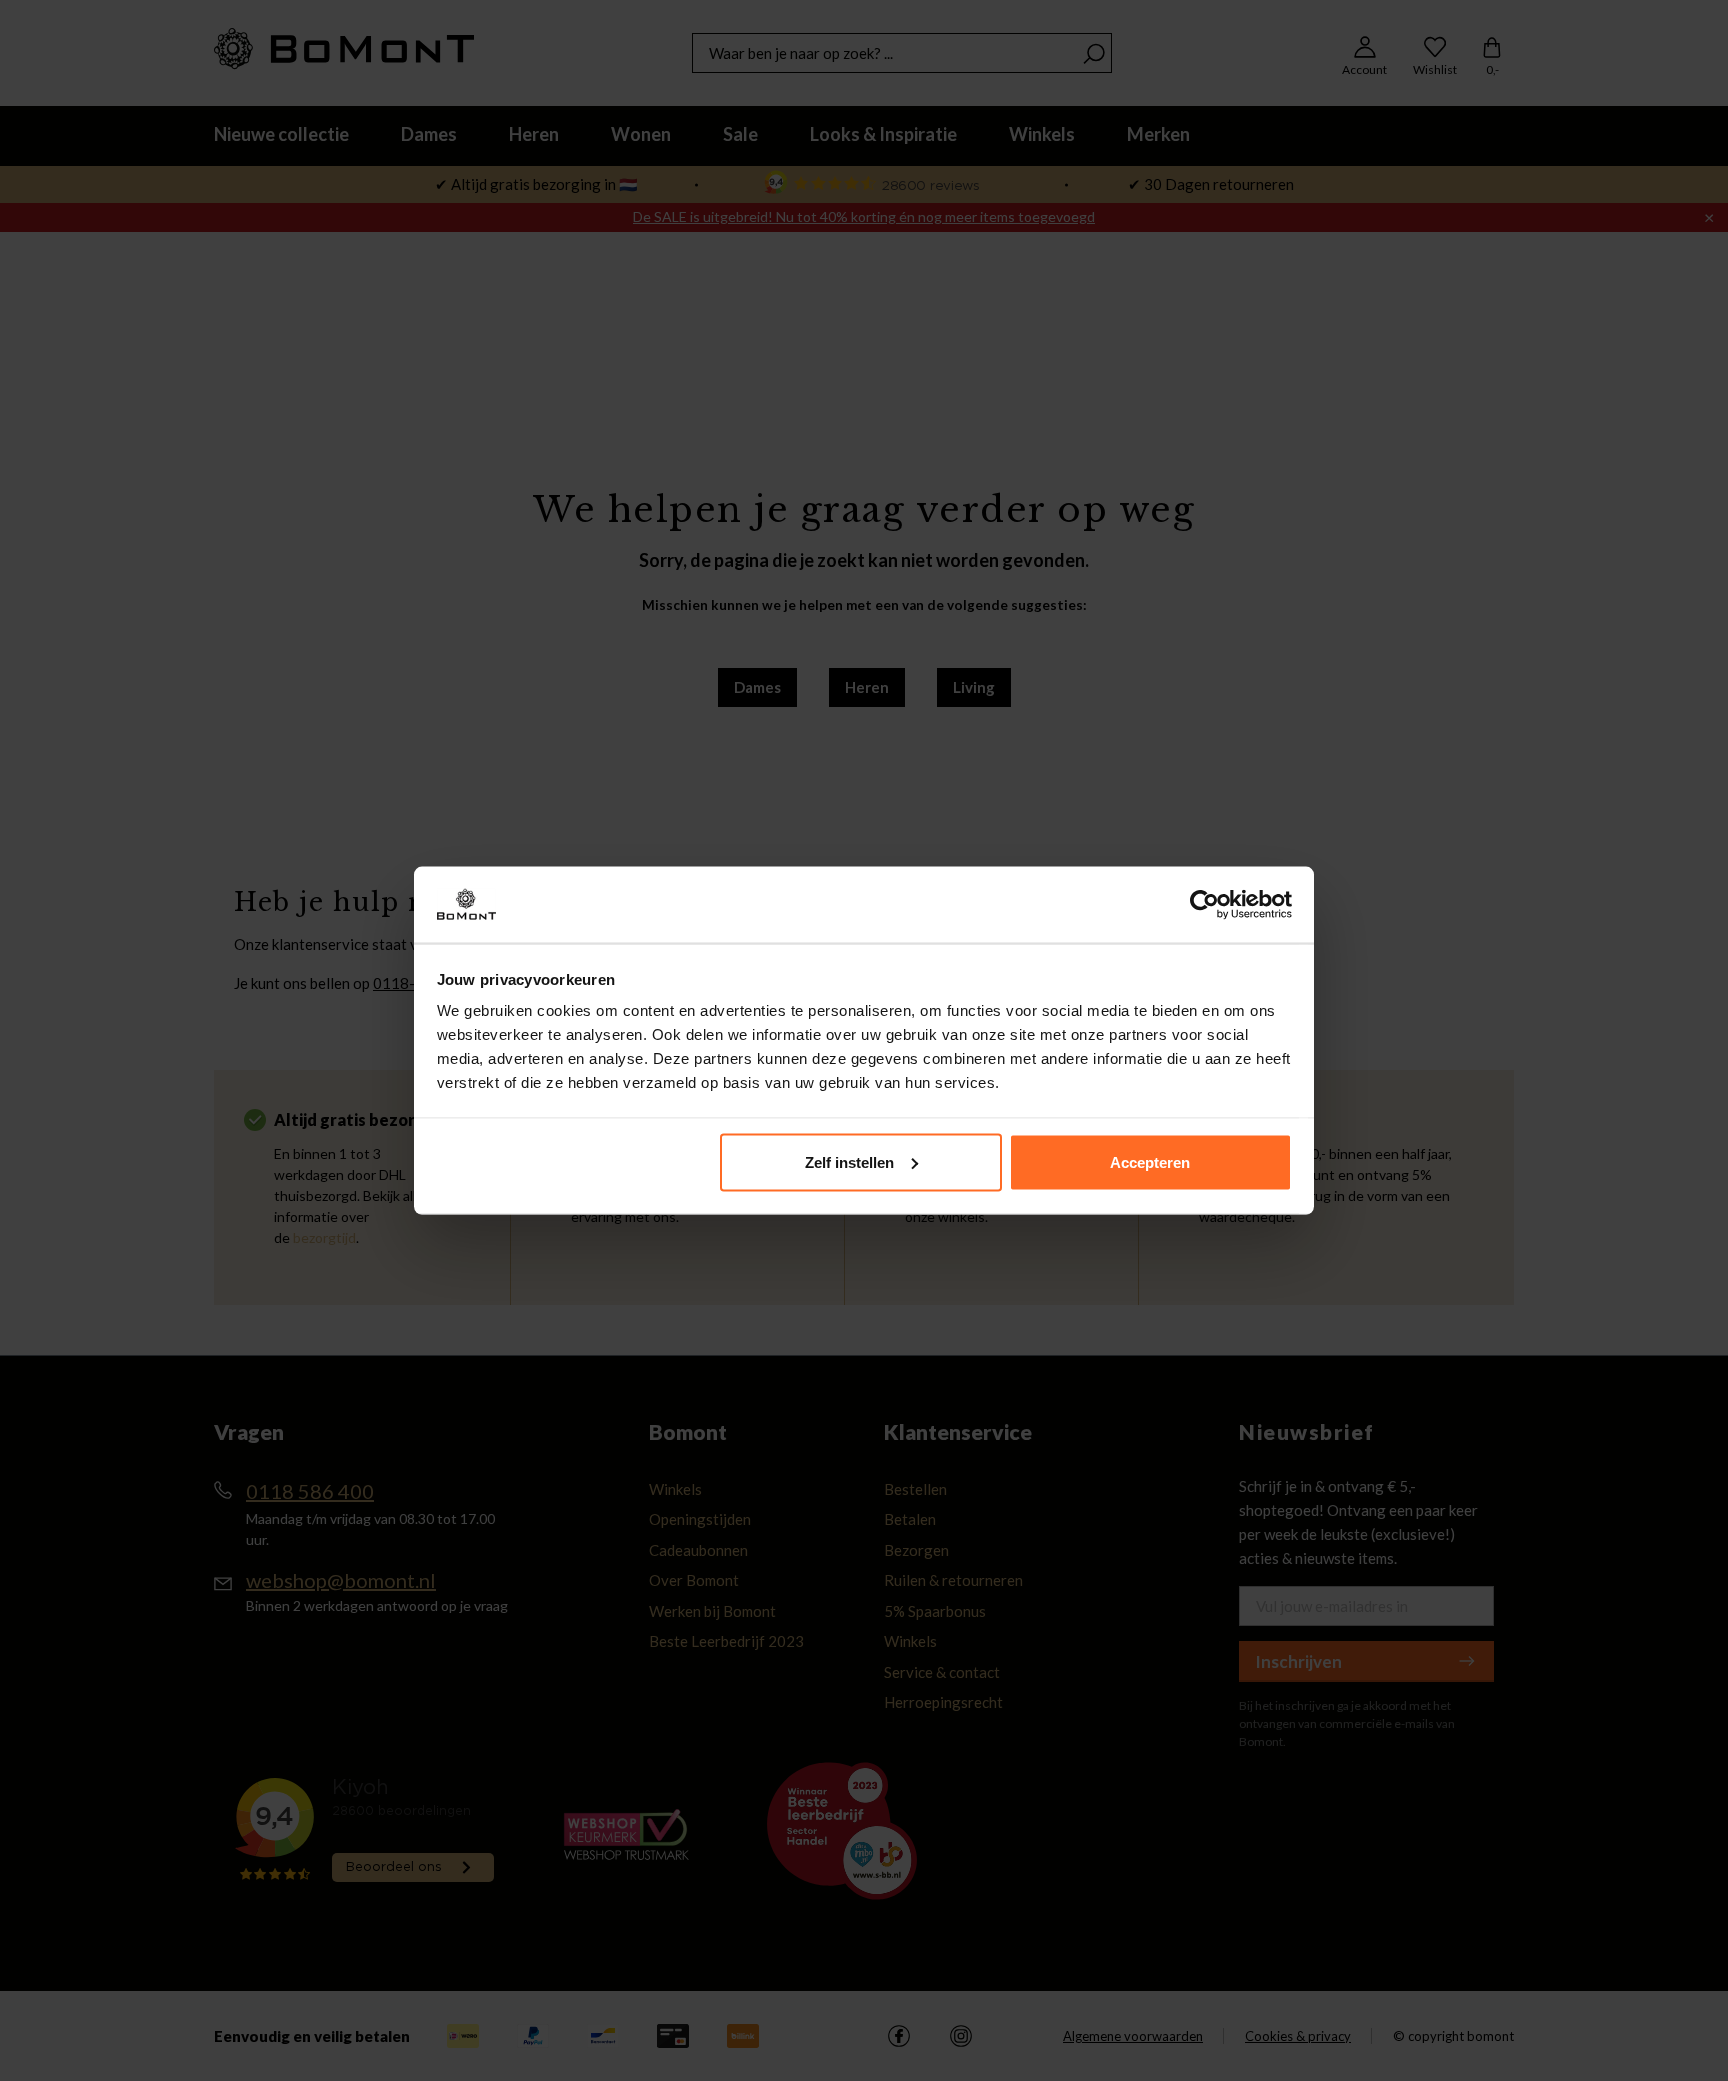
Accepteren (1150, 1161)
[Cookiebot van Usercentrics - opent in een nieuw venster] (1204, 905)
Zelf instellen (849, 1161)
